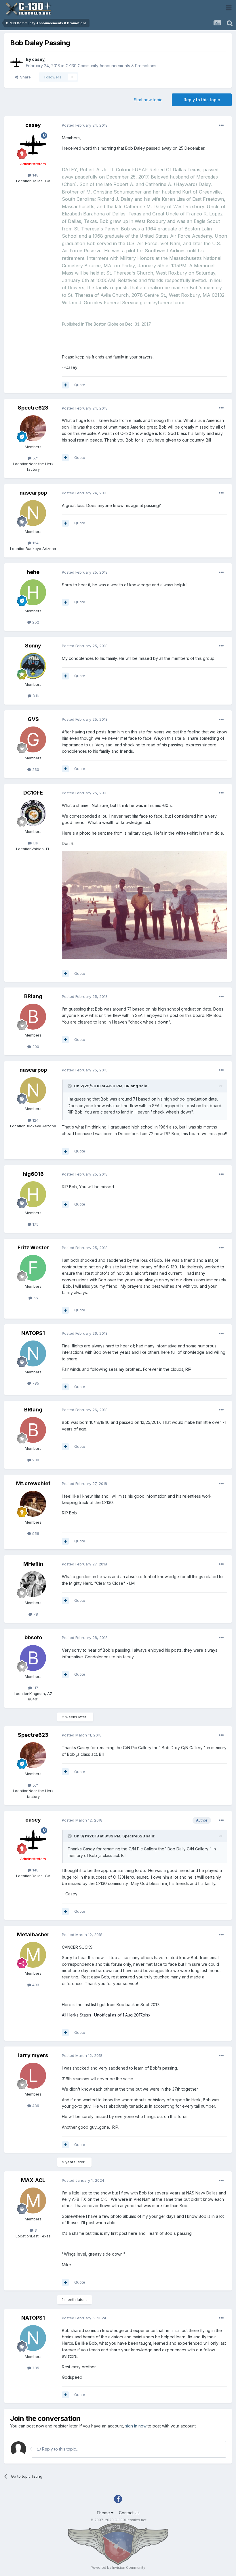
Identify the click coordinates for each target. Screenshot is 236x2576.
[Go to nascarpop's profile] (33, 513)
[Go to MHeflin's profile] (33, 1584)
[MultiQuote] (65, 385)
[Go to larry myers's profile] (33, 2076)
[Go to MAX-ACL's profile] (33, 2201)
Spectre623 (33, 408)
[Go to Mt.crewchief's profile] (33, 1504)
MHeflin (33, 1564)
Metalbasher (33, 1934)
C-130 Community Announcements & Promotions (111, 66)
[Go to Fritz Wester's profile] (33, 1268)
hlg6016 (33, 1174)
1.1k (35, 843)
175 (35, 1224)
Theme (104, 2513)
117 (35, 1688)
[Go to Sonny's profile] (33, 666)
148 (35, 175)
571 (35, 458)
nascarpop (33, 493)
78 (35, 1614)
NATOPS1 (33, 1333)
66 (35, 1298)
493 (35, 1985)
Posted (85, 125)
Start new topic (148, 100)
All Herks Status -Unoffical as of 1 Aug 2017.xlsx (106, 2015)
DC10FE (33, 793)
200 (35, 1047)
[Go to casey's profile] (16, 63)
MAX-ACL (33, 2180)
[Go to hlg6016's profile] (33, 1194)
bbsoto (33, 1637)
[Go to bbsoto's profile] (33, 1658)
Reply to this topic (202, 100)
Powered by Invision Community (118, 2567)
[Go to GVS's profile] (33, 739)
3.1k (35, 696)
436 (35, 2106)
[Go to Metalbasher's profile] (33, 1955)
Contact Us (129, 2513)
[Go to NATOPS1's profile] (33, 1353)
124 (35, 543)
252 (35, 622)
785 (35, 1383)
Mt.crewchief (33, 1483)
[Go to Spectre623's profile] (33, 428)
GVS (33, 719)
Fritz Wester (33, 1247)
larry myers (33, 2055)
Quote (80, 385)
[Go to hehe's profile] (33, 592)
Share (24, 77)
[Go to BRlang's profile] (33, 1017)
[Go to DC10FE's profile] (33, 813)
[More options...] (221, 125)
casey (38, 59)
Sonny (33, 646)
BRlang (33, 996)
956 (35, 1533)
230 (35, 769)
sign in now (136, 2426)
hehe (33, 572)
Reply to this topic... (60, 2449)
